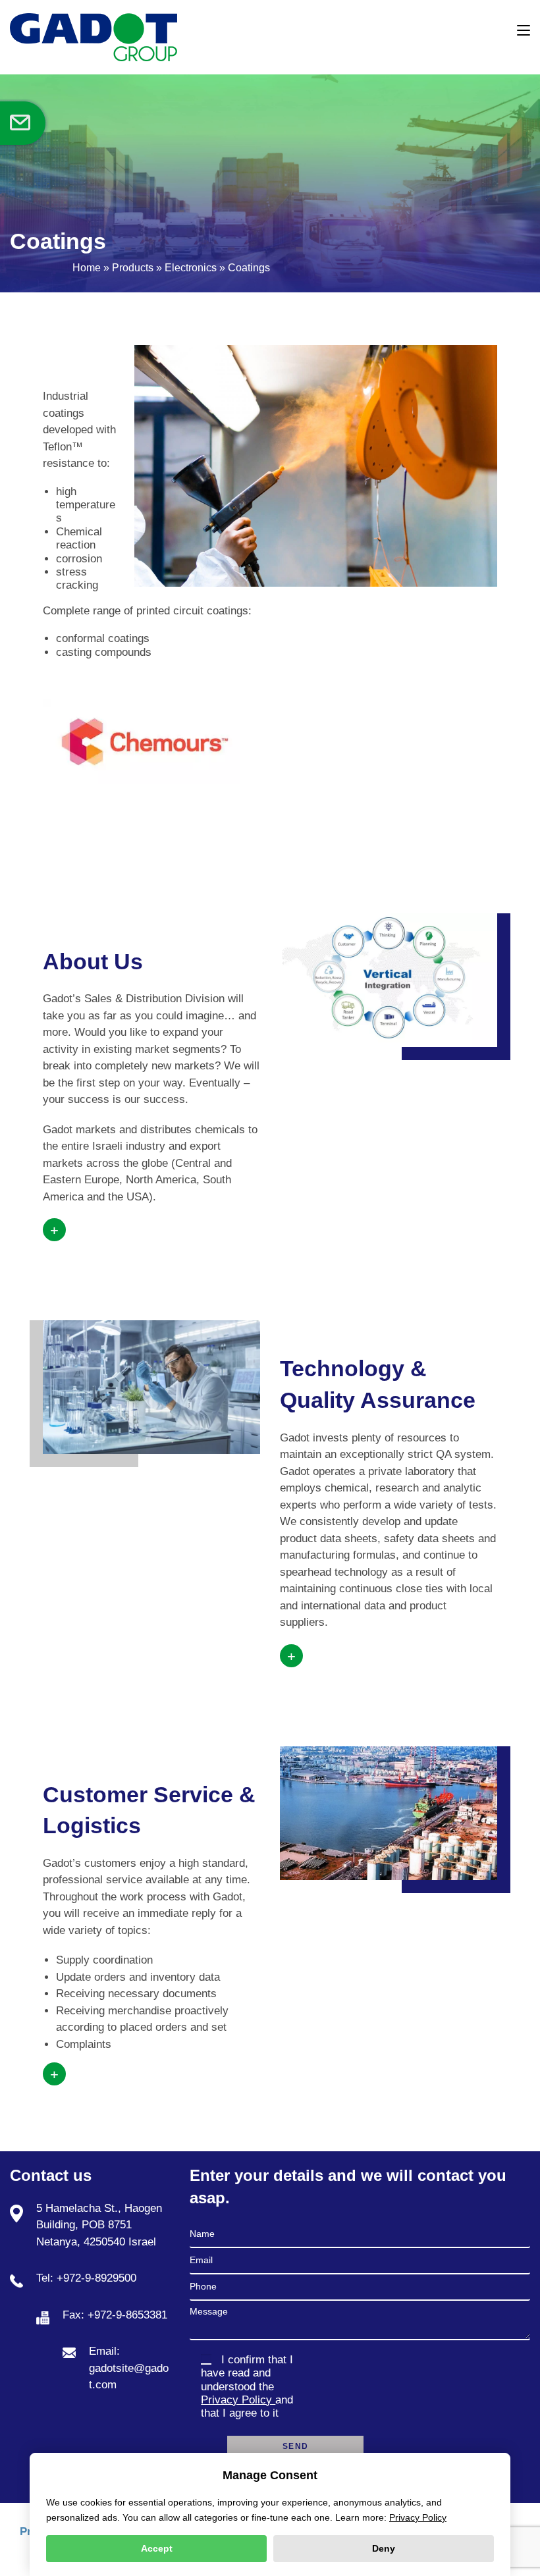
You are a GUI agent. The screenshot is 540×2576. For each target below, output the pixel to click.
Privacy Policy (238, 2400)
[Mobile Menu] (524, 31)
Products (133, 268)
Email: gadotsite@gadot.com (129, 2368)
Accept (157, 2548)
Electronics (191, 268)
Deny (384, 2548)
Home (87, 268)
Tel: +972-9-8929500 (86, 2278)
